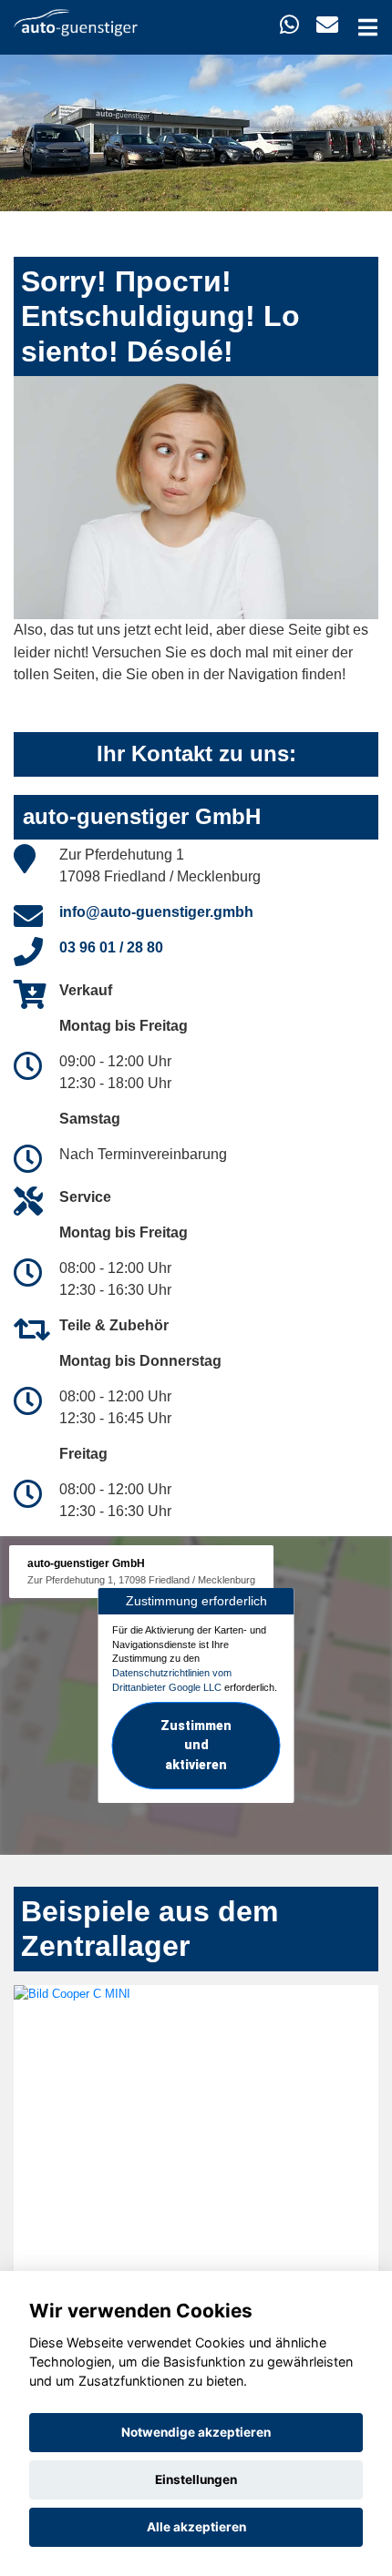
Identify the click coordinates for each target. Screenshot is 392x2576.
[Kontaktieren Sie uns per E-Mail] (327, 25)
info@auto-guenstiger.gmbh (156, 912)
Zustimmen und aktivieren (196, 1746)
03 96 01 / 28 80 (111, 947)
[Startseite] (76, 21)
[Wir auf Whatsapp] (289, 25)
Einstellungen (196, 2479)
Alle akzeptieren (196, 2527)
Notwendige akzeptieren (196, 2432)
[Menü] (368, 27)
